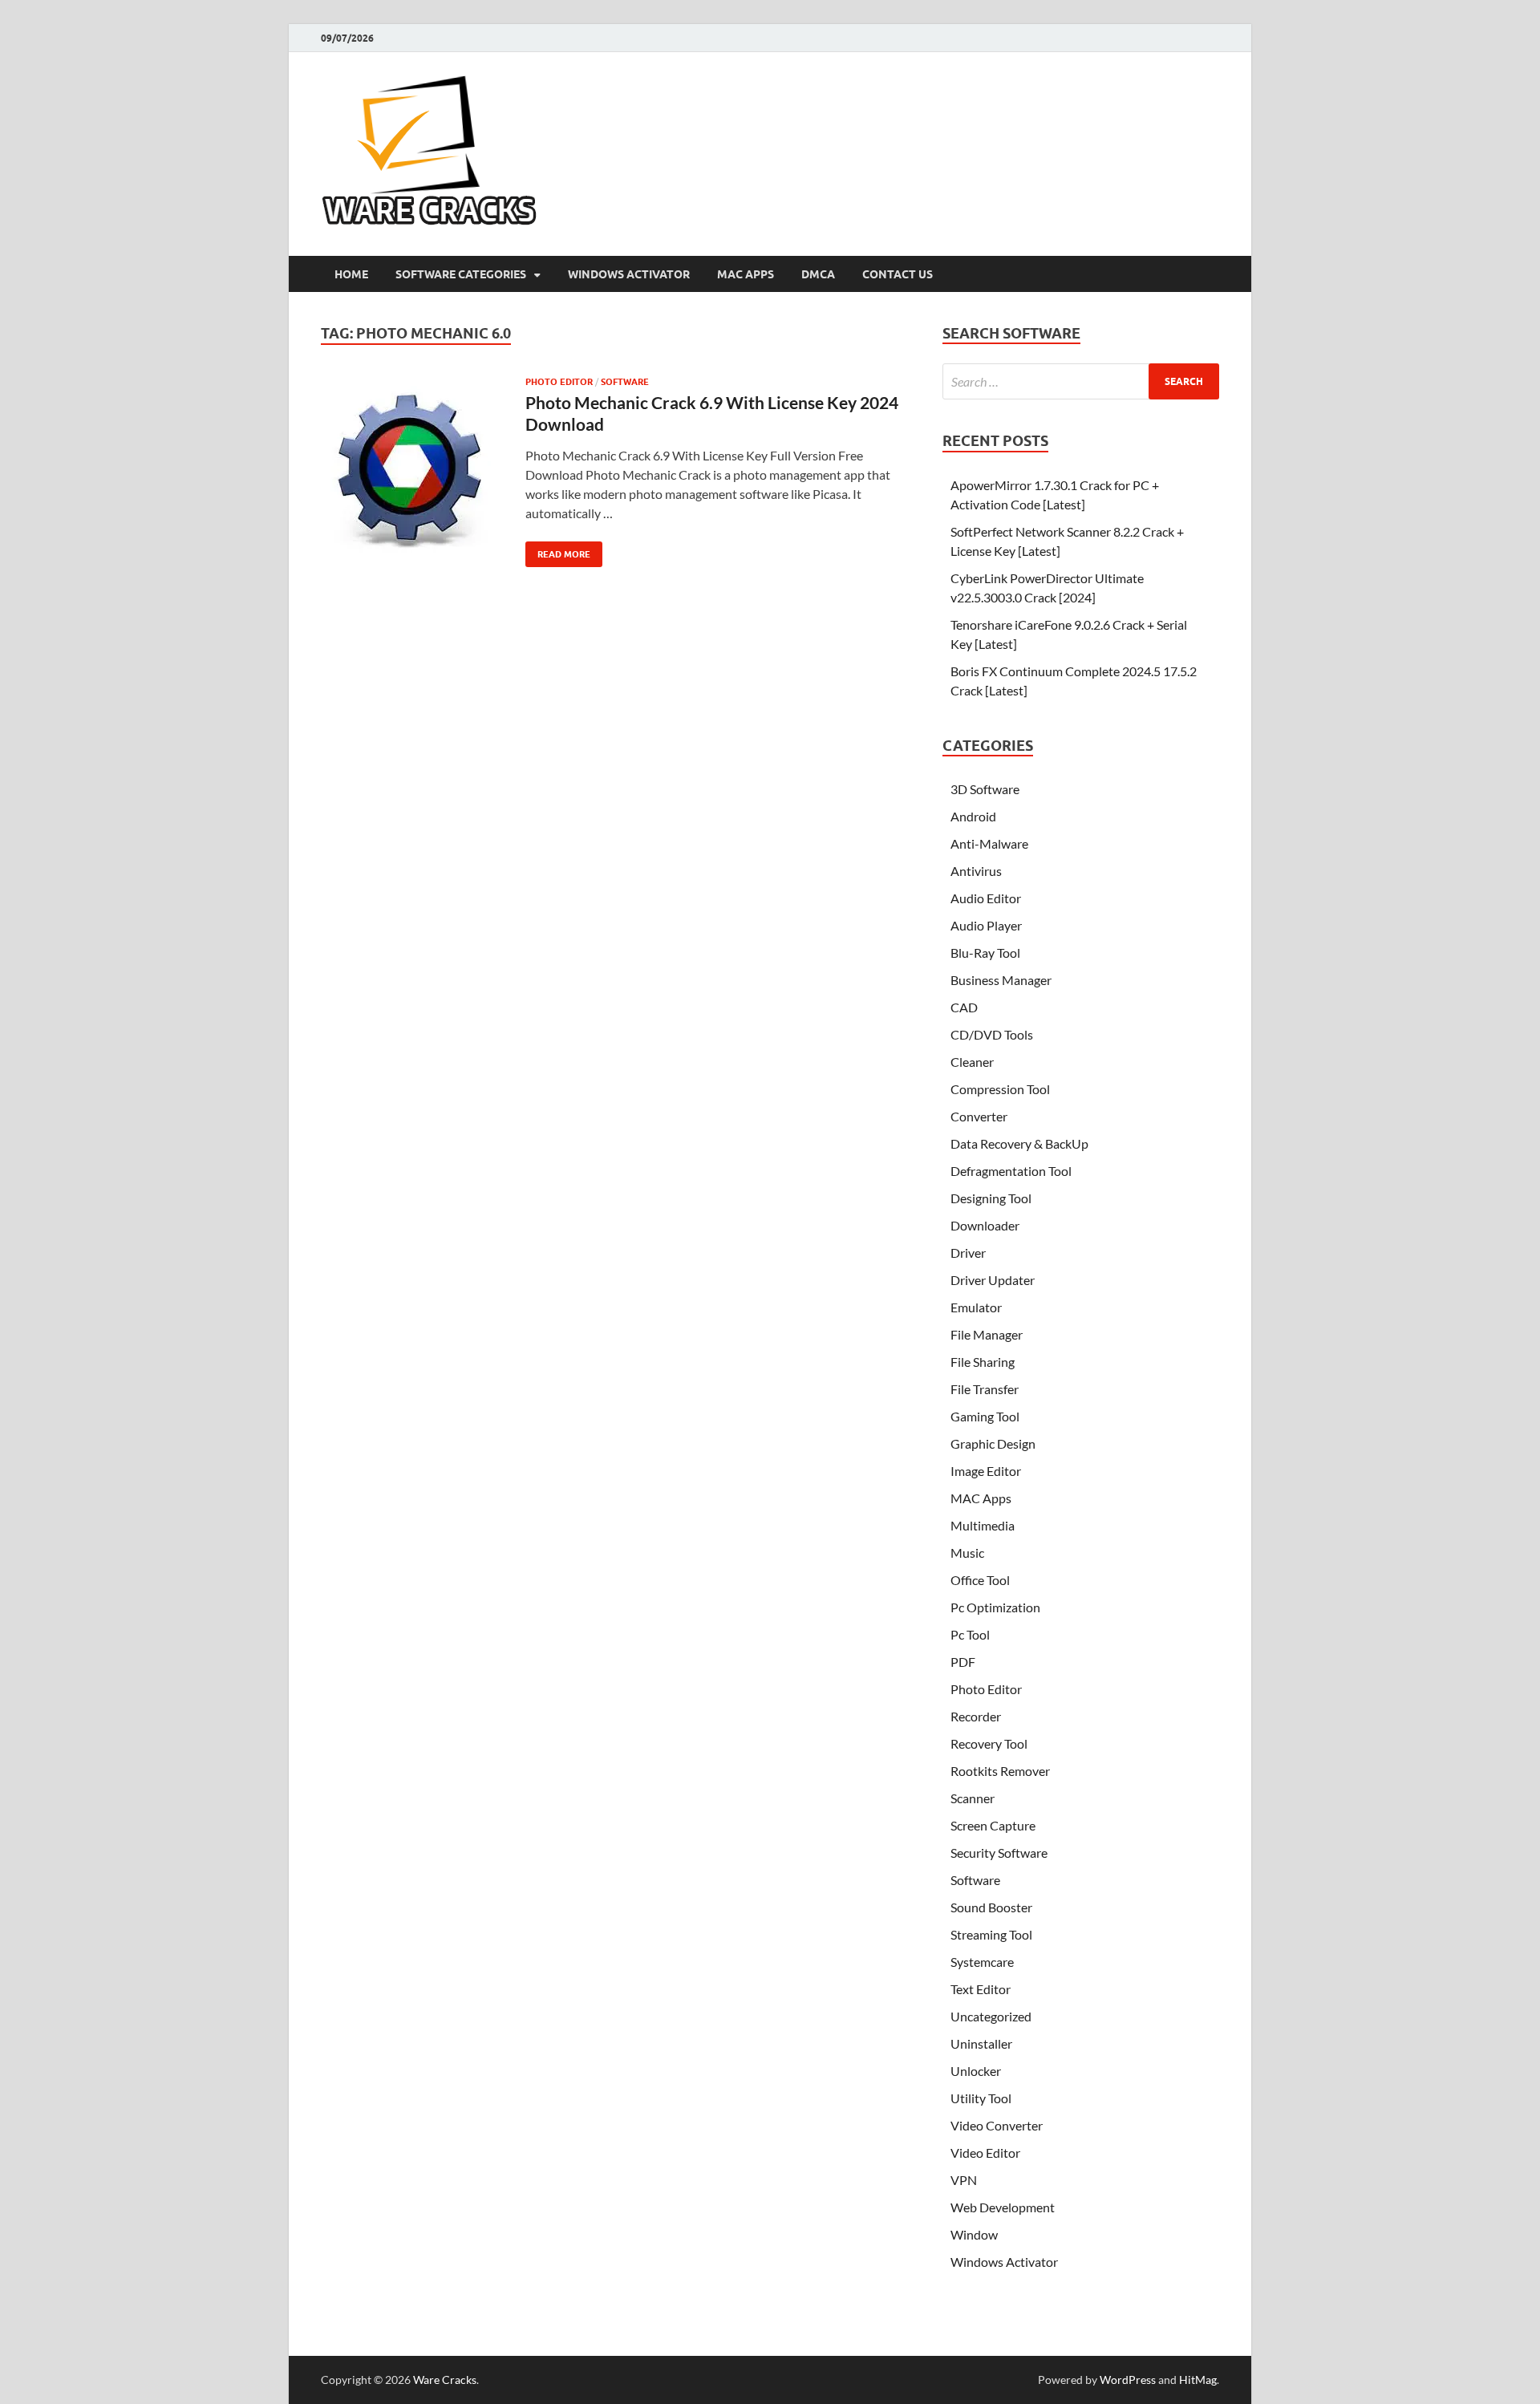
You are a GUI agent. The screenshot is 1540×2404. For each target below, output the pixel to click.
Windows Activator (629, 274)
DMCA (818, 274)
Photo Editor (559, 382)
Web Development (1003, 2207)
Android (973, 816)
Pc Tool (970, 1634)
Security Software (999, 1853)
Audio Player (986, 925)
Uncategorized (991, 2016)
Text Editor (981, 1989)
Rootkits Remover (1000, 1771)
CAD (964, 1007)
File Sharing (983, 1362)
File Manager (987, 1334)
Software (625, 382)
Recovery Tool (989, 1743)
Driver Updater (993, 1280)
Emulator (976, 1307)
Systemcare (982, 1962)
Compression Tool (1000, 1089)
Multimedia (983, 1525)
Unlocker (976, 2071)
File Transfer (985, 1389)
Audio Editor (986, 898)
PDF (963, 1662)
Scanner (973, 1798)
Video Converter (997, 2125)
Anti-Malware (989, 843)
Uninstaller (981, 2043)
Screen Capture (993, 1825)
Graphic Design (993, 1443)
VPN (964, 2180)
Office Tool (980, 1580)
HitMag (1198, 2380)
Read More (558, 551)
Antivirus (976, 871)
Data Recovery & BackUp (1019, 1143)
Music (967, 1553)
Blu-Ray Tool (985, 953)
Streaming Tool (991, 1934)
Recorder (976, 1716)
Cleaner (972, 1062)
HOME (351, 274)
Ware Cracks (445, 2380)
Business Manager (1001, 980)
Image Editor (986, 1471)
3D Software (985, 789)
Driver (968, 1253)
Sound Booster (991, 1907)
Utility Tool (981, 2098)
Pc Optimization (995, 1607)
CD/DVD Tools (992, 1034)
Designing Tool (991, 1198)
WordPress (1128, 2380)
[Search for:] (1081, 381)
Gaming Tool (985, 1416)
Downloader (985, 1225)
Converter (979, 1116)
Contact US (898, 274)
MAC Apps (746, 274)
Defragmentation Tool (1011, 1171)
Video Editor (985, 2153)
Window (974, 2234)
